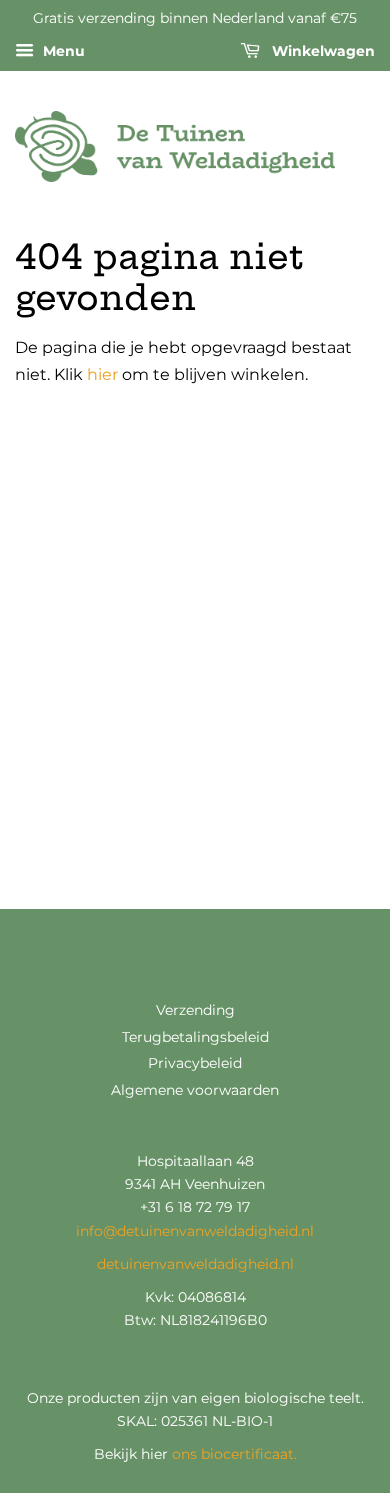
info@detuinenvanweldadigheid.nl (195, 1231)
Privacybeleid (195, 1063)
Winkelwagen (321, 51)
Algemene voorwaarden (195, 1090)
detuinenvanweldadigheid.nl (195, 1264)
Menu (62, 51)
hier (102, 374)
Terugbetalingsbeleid (195, 1037)
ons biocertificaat (233, 1454)
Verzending (195, 1010)
